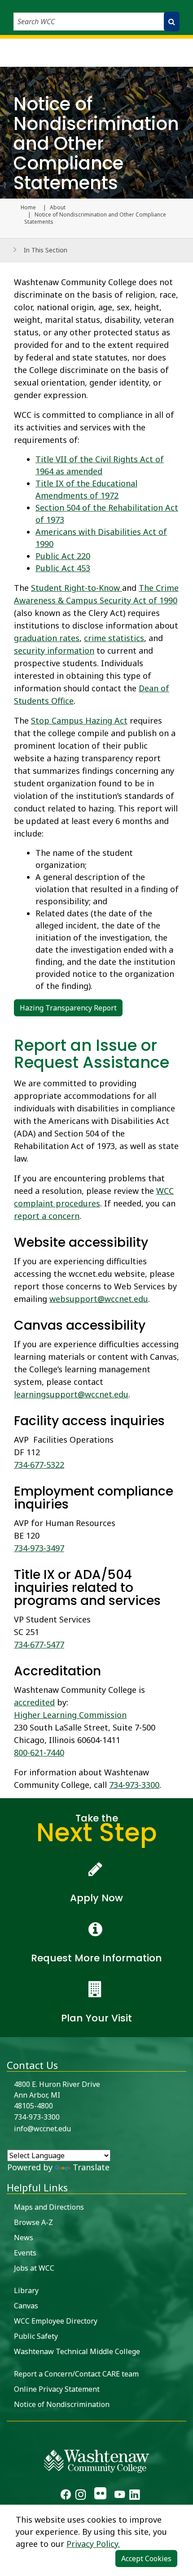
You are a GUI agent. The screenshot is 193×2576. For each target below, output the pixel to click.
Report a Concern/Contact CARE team (76, 2374)
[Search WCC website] (172, 22)
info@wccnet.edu (42, 2129)
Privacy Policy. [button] (93, 2544)
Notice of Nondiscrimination (62, 2404)
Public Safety (36, 2336)
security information (54, 651)
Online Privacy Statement (57, 2389)
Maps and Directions (49, 2207)
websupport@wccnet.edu (99, 1299)
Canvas (26, 2306)
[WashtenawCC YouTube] (120, 2496)
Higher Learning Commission (70, 1715)
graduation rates (47, 638)
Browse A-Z (33, 2222)
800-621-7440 (39, 1752)
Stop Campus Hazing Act (79, 720)
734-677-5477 (39, 1644)
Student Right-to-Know (77, 588)
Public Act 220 (63, 556)
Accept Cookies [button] (146, 2559)
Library (26, 2290)
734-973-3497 (39, 1548)
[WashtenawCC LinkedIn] (134, 2496)
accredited (34, 1702)
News (24, 2238)
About (58, 208)
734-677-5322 (39, 1465)
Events (25, 2253)
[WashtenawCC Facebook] (66, 2496)
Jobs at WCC (34, 2268)
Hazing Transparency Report (68, 1008)
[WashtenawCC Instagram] (81, 2496)
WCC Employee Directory (56, 2321)
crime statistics (114, 638)
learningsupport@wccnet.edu (71, 1394)
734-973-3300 (134, 1785)
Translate (91, 2167)
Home (28, 208)
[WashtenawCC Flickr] (100, 2496)
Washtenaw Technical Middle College (77, 2351)
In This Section (46, 250)
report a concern (47, 1216)
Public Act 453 (63, 568)
